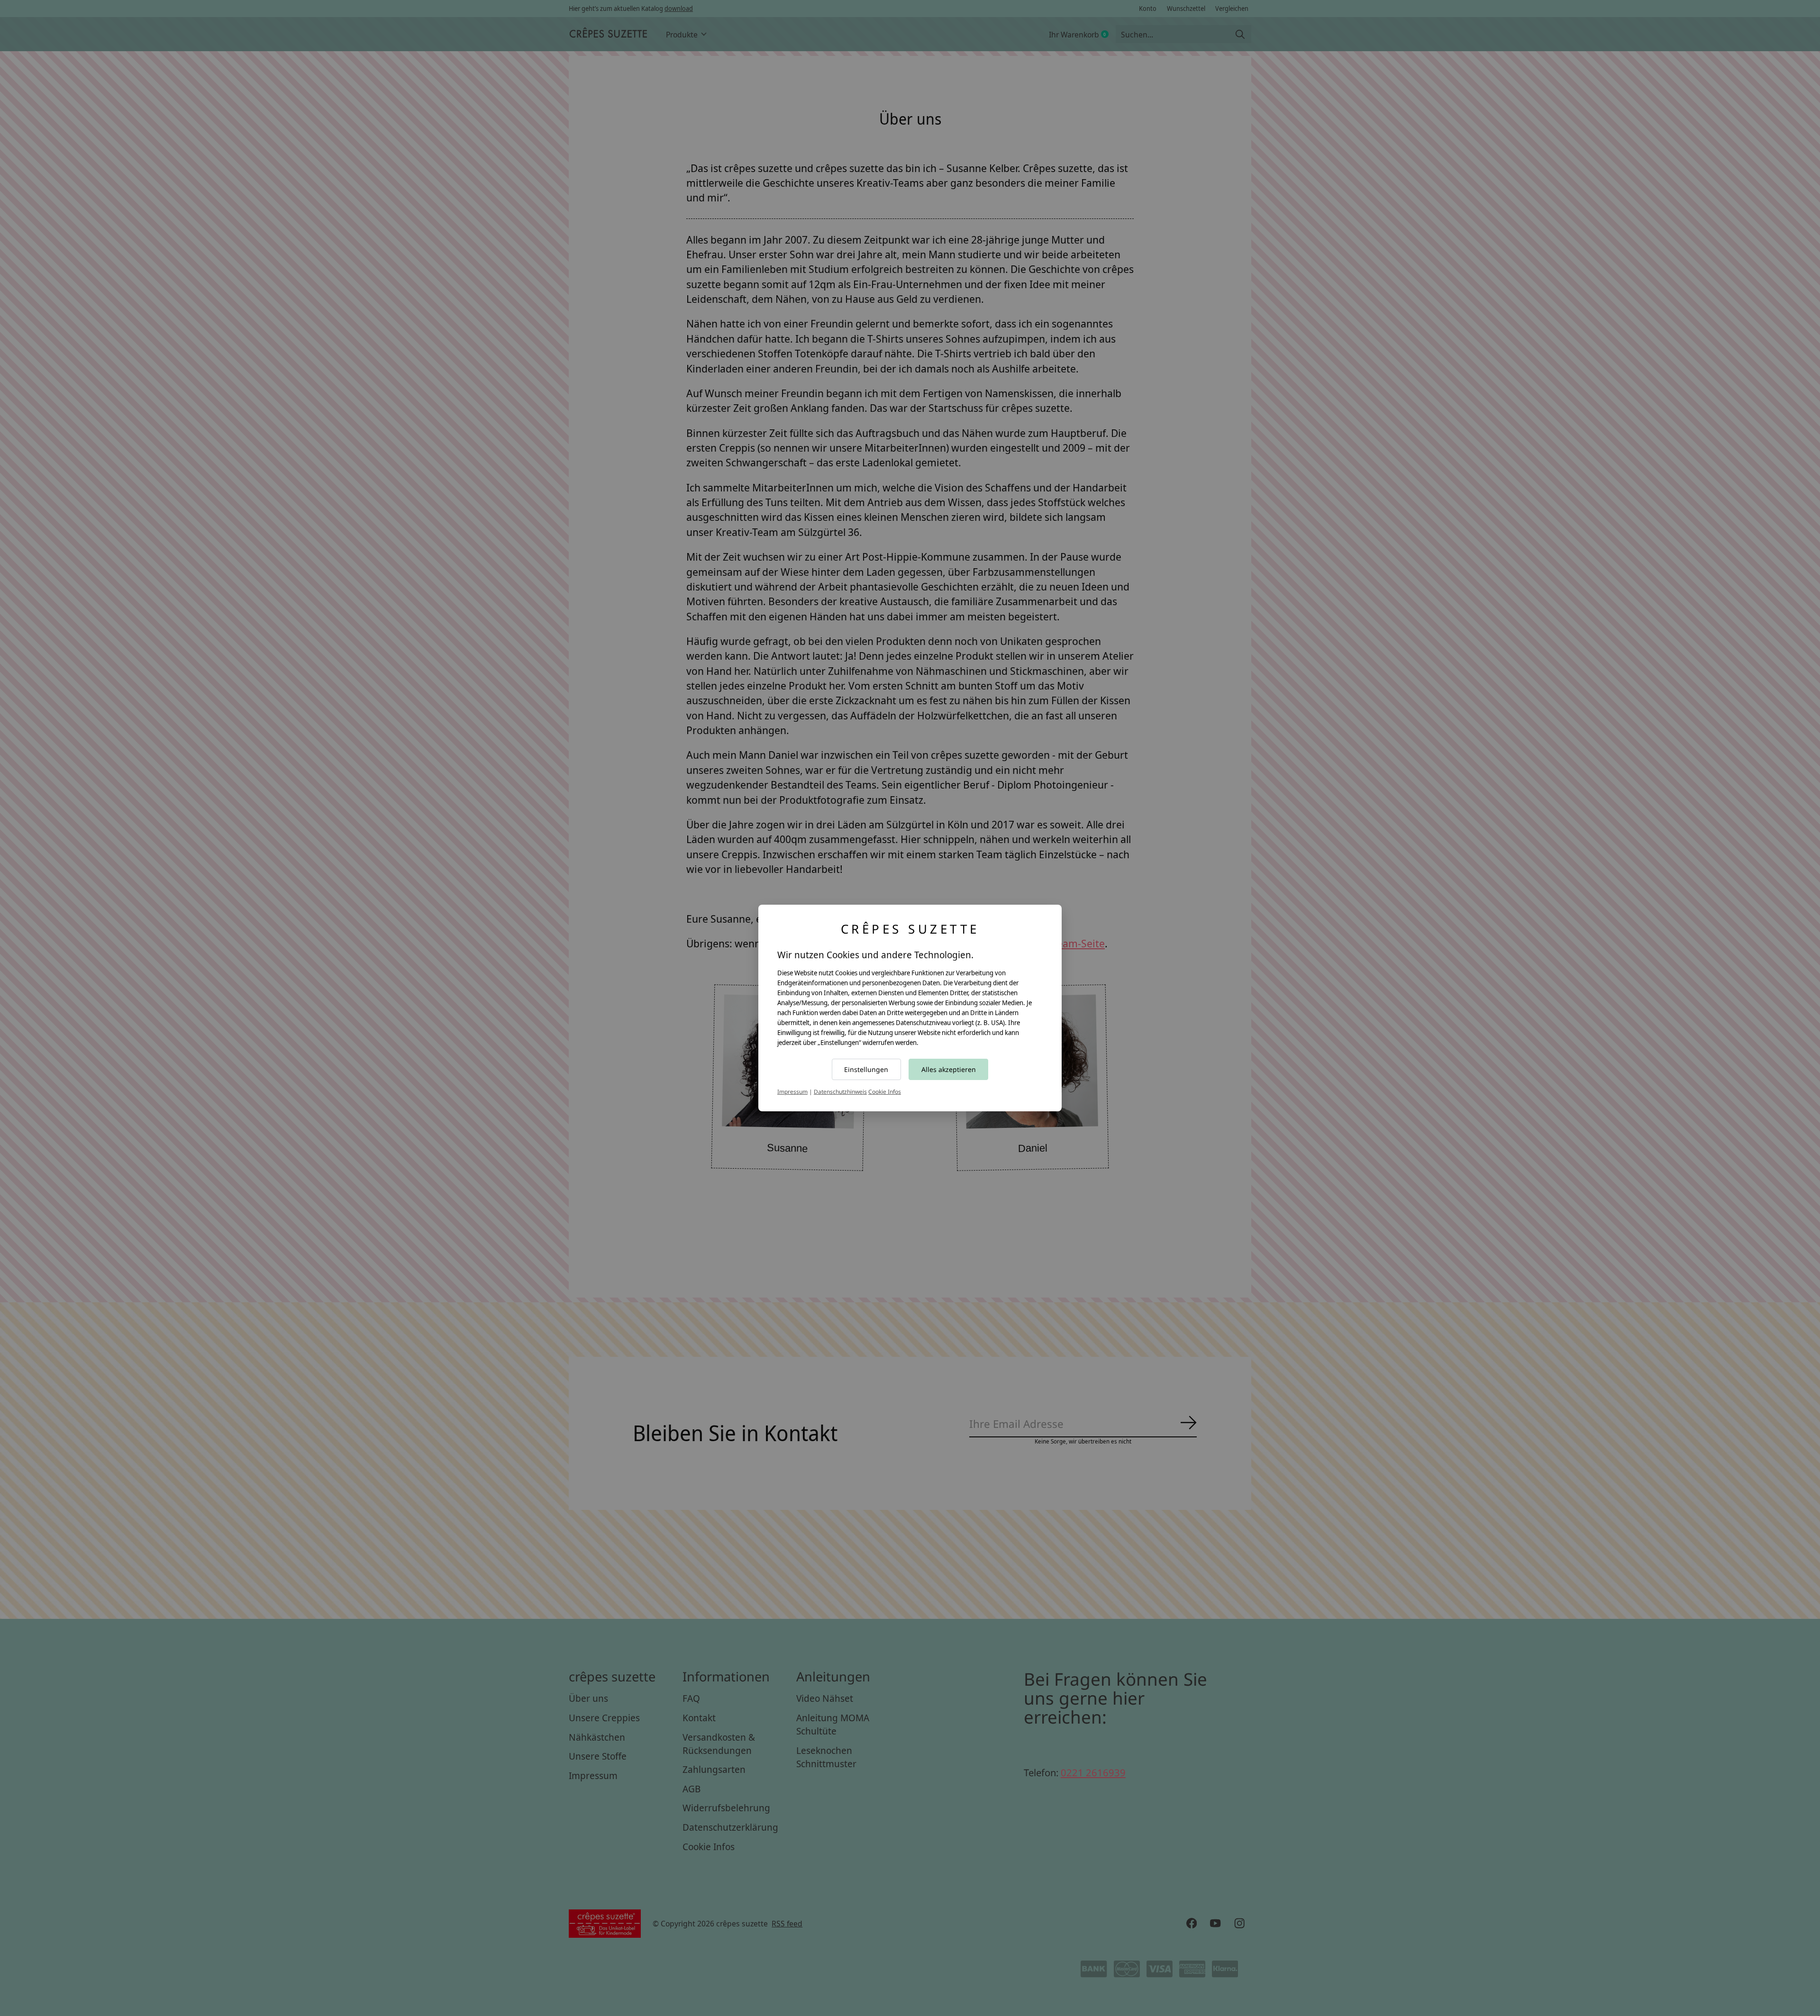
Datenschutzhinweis (840, 1092)
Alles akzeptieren (949, 1069)
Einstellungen (866, 1069)
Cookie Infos (885, 1092)
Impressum (792, 1092)
